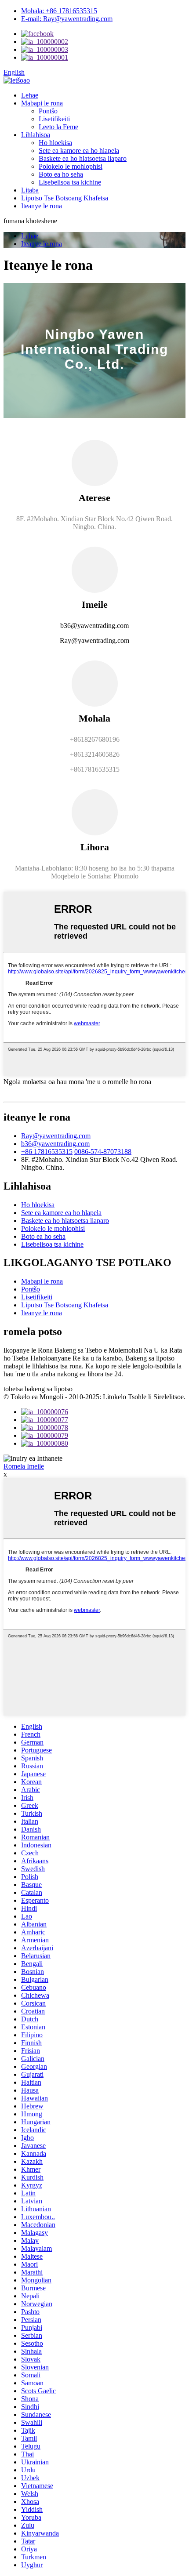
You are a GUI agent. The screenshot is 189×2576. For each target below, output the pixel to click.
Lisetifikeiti (54, 119)
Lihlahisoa (36, 135)
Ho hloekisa (55, 143)
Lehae (30, 95)
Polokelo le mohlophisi (71, 166)
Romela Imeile (24, 1466)
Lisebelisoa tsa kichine (70, 182)
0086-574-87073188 (103, 1152)
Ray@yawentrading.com (56, 1136)
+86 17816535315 (47, 1152)
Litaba (30, 190)
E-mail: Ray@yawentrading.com (67, 19)
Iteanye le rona (42, 206)
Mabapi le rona (42, 103)
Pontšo (48, 111)
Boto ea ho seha (61, 174)
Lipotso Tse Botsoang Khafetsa (65, 198)
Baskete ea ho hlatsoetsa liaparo (83, 158)
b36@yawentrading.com (55, 1144)
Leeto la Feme (58, 127)
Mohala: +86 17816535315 (59, 11)
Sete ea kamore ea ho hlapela (79, 151)
